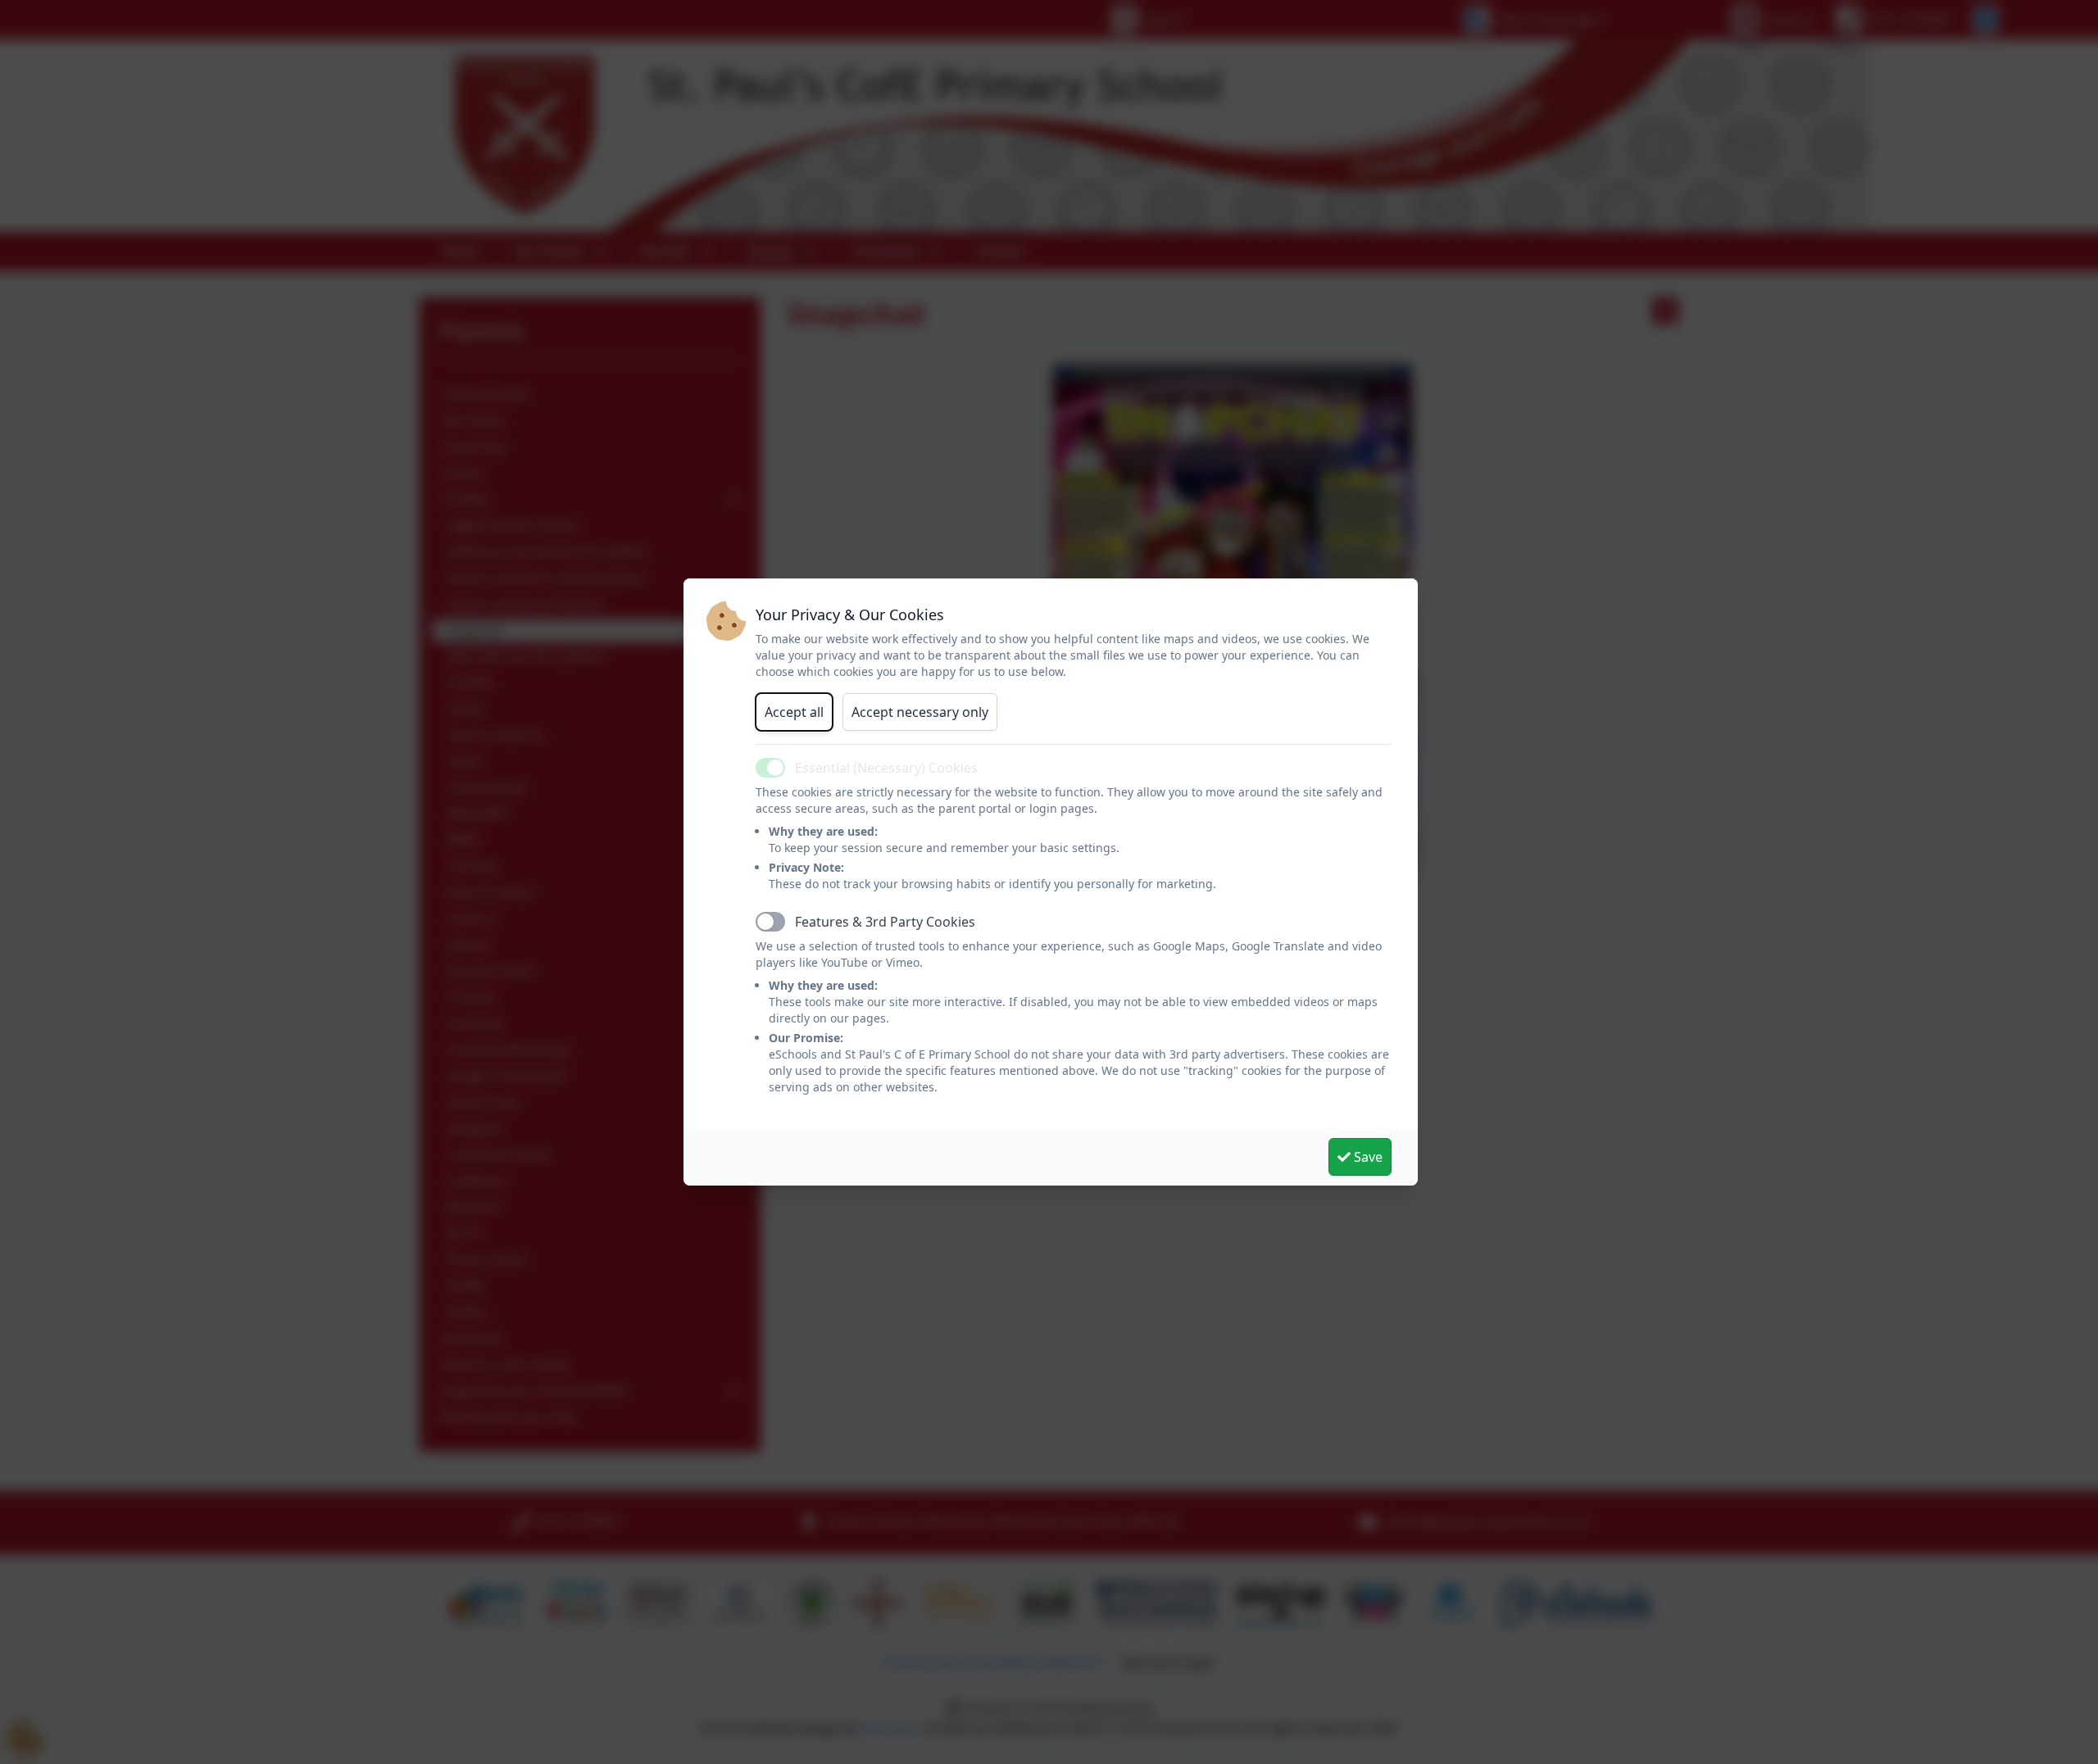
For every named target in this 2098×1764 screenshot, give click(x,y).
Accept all (794, 712)
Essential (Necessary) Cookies (886, 768)
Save (1367, 1157)
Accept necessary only (920, 712)
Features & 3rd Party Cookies (885, 922)
